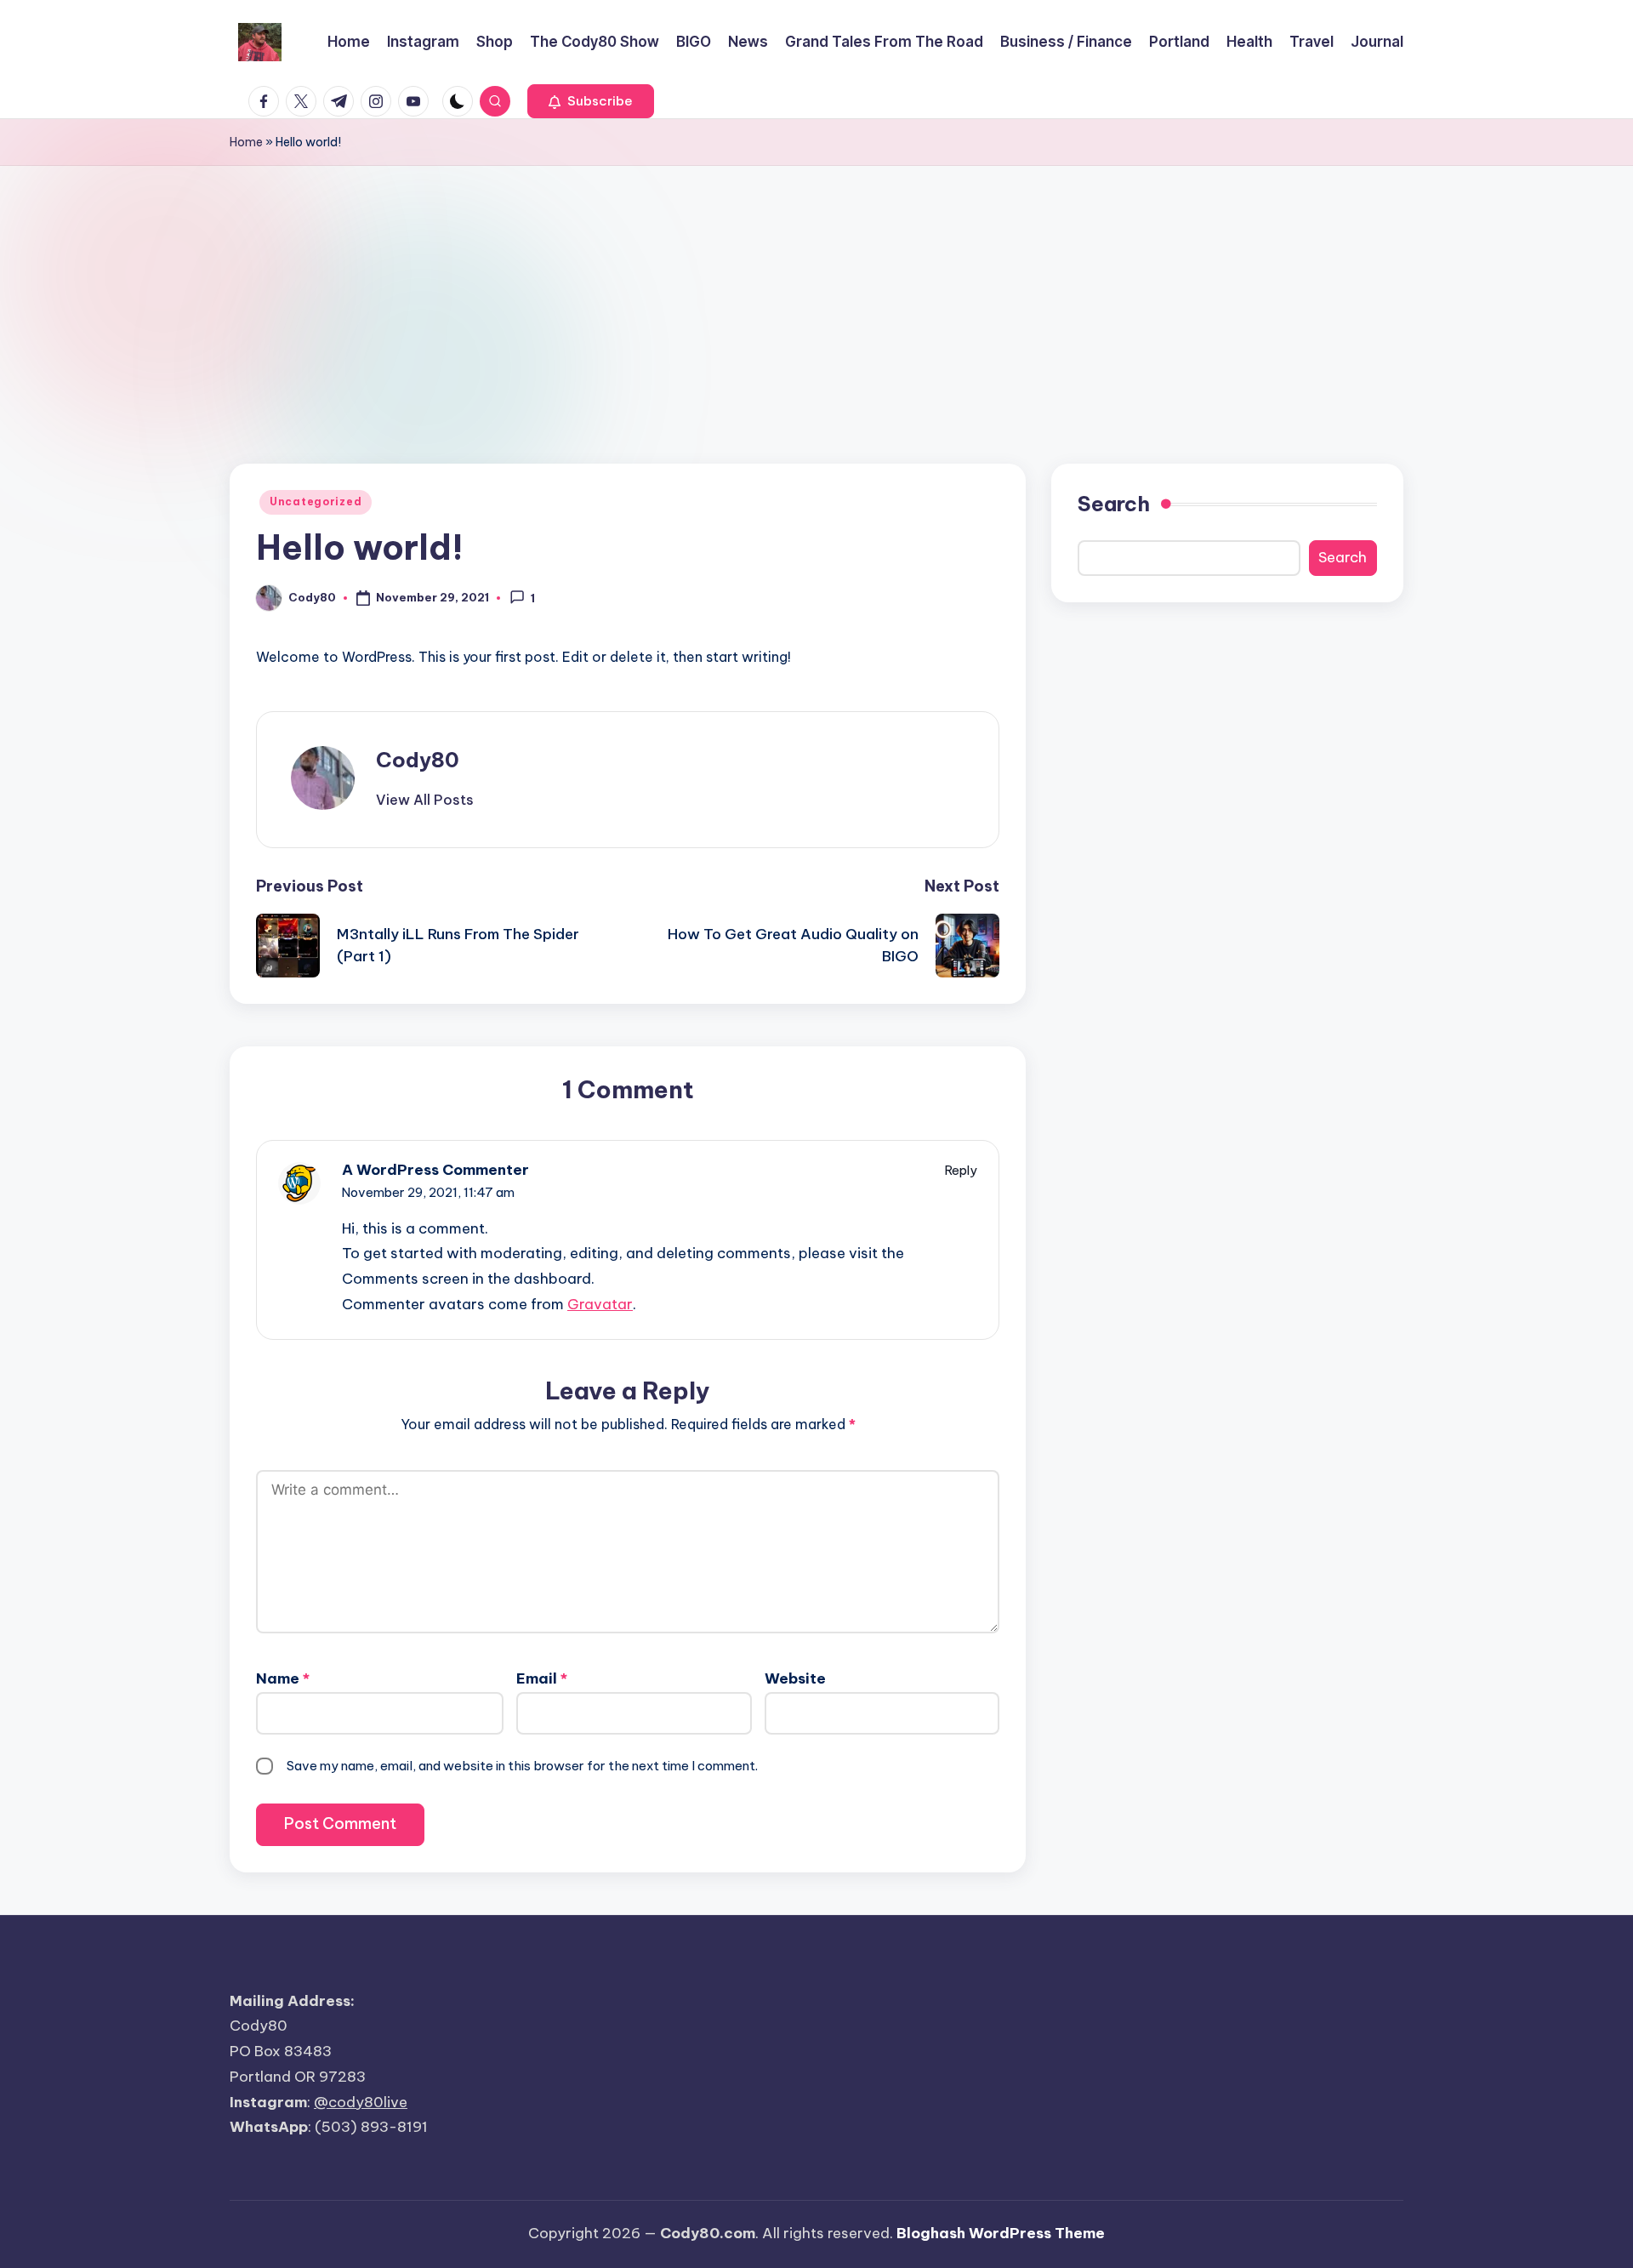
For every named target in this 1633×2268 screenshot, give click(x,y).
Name (283, 1678)
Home (246, 142)
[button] (591, 101)
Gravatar (600, 1304)
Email (542, 1678)
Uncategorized (316, 501)
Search (1114, 504)
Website (795, 1678)
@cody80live (361, 2102)
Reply (961, 1170)
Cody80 (418, 760)
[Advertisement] (816, 293)
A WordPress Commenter (435, 1170)
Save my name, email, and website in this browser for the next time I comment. (522, 1766)
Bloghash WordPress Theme (1001, 2233)
